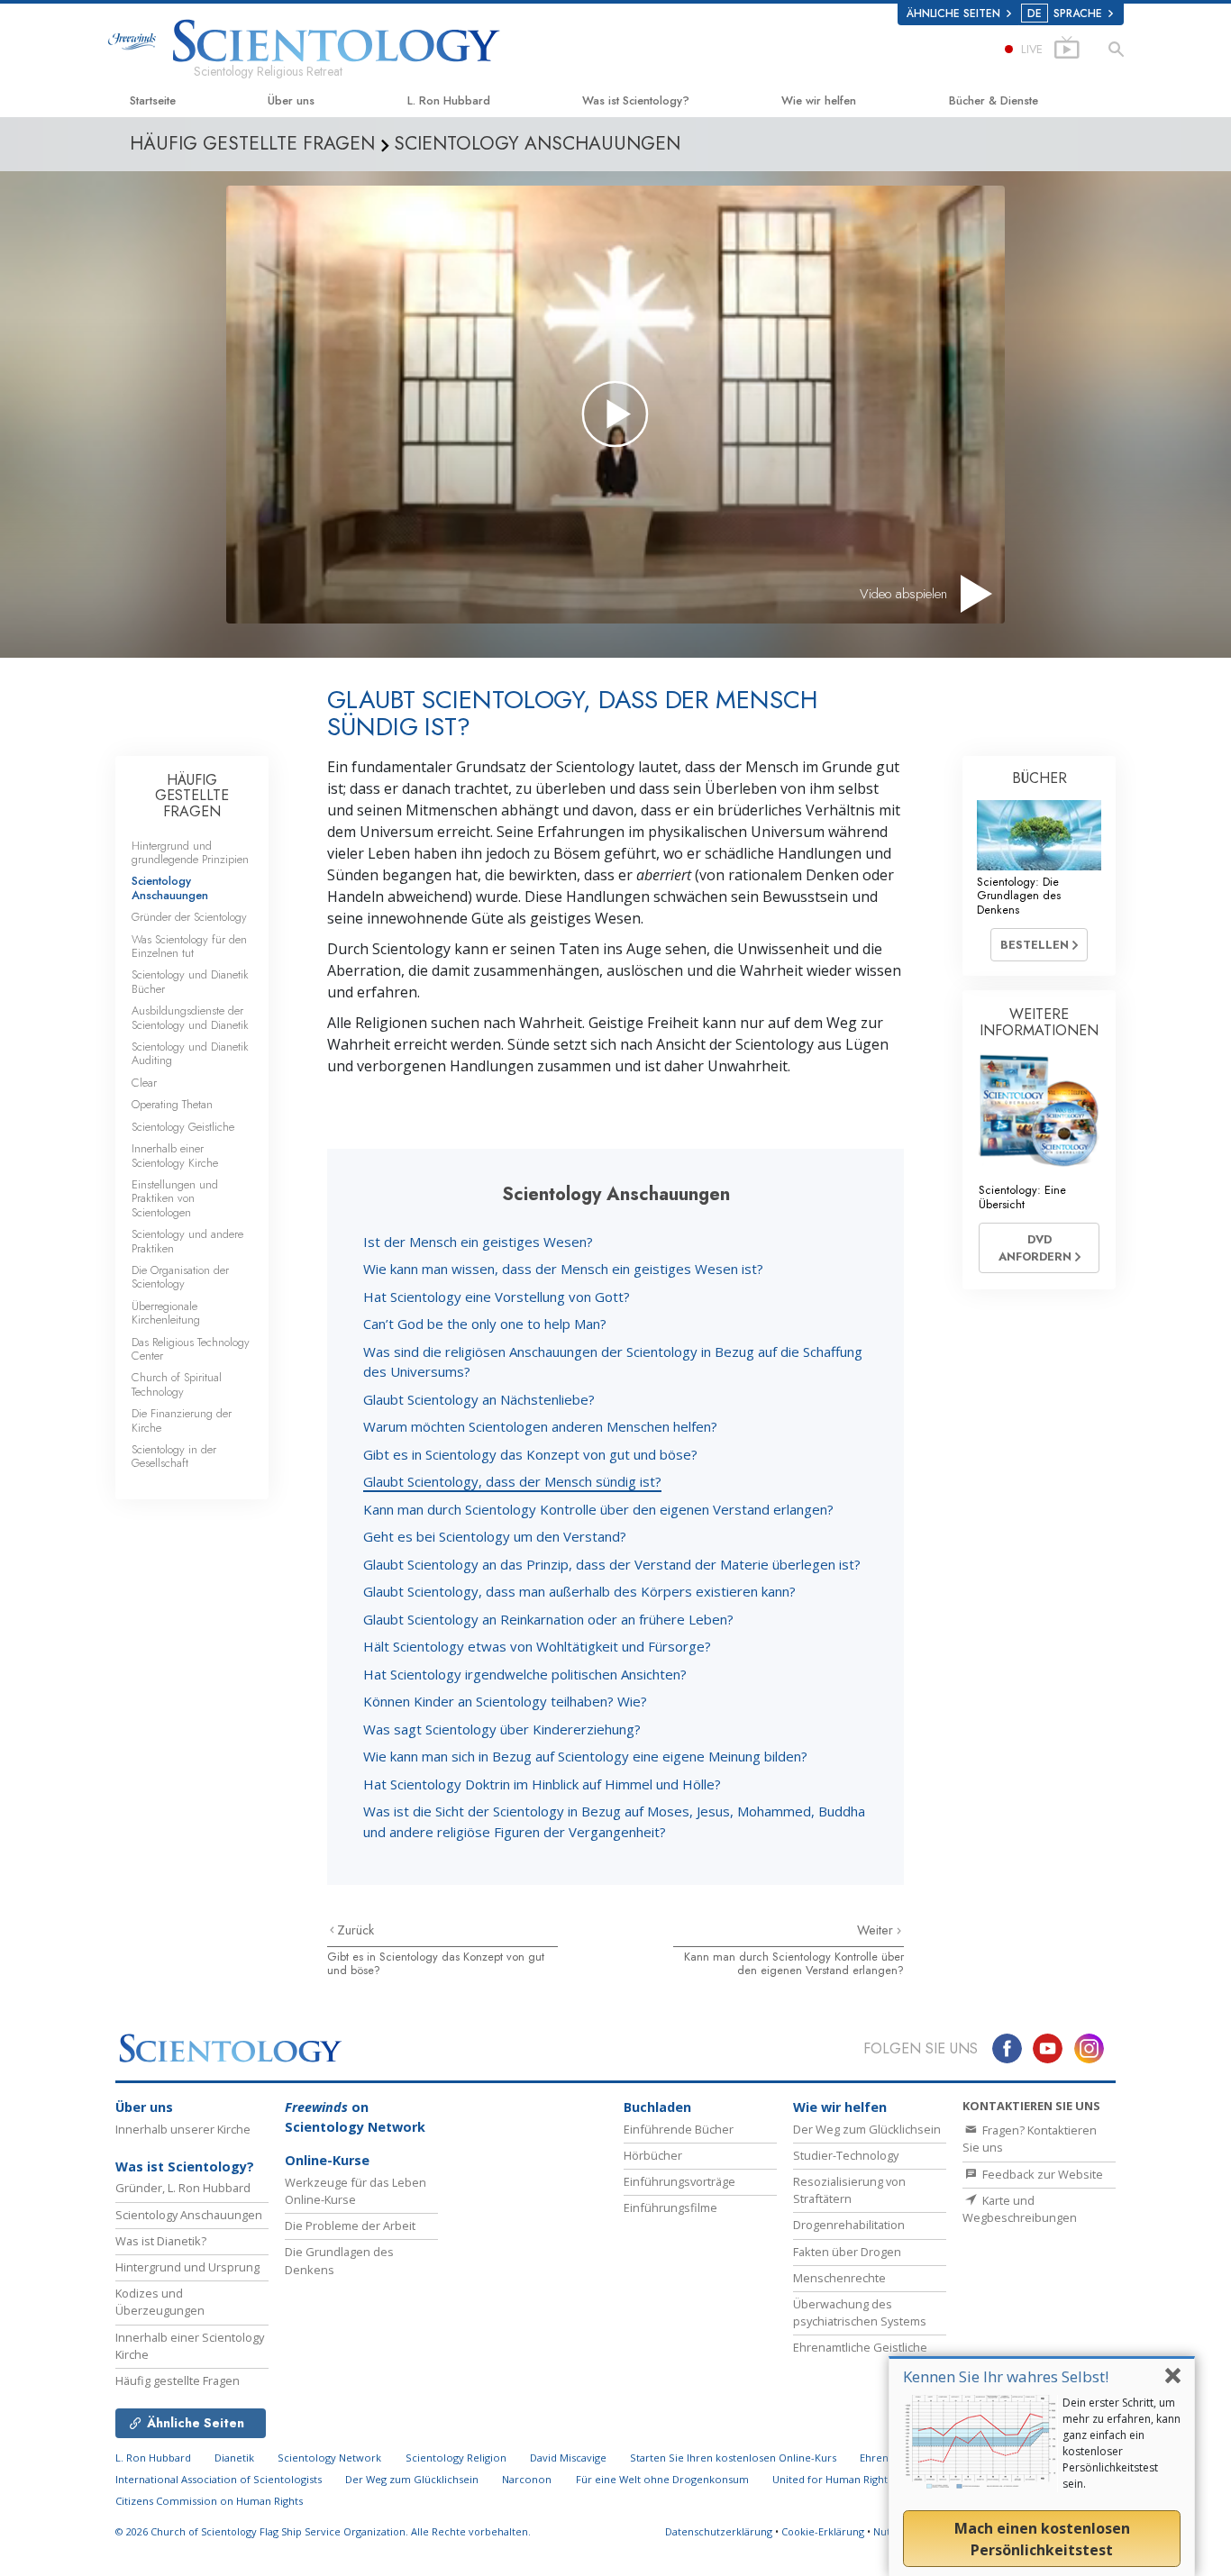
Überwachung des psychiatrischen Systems (860, 2312)
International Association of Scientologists (219, 2479)
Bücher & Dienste (994, 100)
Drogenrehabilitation (849, 2225)
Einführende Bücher (679, 2129)
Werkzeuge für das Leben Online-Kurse (356, 2191)
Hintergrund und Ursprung (187, 2267)
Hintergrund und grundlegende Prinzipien (190, 852)
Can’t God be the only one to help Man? (485, 1324)
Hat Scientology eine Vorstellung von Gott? (497, 1297)
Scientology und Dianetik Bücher (190, 981)
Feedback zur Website (1041, 2174)
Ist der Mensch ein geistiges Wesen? (478, 1242)
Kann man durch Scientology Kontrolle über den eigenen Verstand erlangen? (598, 1509)
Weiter (877, 1930)
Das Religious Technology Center (191, 1349)
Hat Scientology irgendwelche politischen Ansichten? (525, 1674)
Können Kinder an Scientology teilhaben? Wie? (505, 1701)
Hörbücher (653, 2155)
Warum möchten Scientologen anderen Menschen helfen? (540, 1426)
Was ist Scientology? (636, 100)
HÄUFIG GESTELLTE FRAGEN (192, 796)
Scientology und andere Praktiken (187, 1241)
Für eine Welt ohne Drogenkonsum (662, 2479)
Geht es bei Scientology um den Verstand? (495, 1536)
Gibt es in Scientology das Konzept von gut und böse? (530, 1454)
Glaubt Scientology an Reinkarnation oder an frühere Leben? (548, 1619)
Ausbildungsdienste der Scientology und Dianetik (190, 1017)
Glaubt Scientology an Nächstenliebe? (479, 1399)
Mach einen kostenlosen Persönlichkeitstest (1042, 2539)
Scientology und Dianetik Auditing (190, 1053)
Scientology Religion (456, 2458)
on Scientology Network (355, 2117)
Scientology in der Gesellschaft (174, 1456)
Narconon (527, 2479)
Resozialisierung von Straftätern (849, 2190)
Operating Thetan (172, 1104)
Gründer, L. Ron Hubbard (183, 2188)
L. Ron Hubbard (449, 100)
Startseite (153, 100)
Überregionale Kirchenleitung (166, 1313)
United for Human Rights (834, 2479)
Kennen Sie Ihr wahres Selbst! (1006, 2376)
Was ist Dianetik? (161, 2241)
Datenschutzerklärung (719, 2531)
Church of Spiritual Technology (177, 1384)
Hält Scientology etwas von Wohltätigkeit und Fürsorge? (537, 1646)
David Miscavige (568, 2458)
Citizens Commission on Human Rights (209, 2501)
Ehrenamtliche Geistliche (860, 2347)
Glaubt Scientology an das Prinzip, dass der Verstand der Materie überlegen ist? (612, 1564)
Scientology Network (329, 2458)
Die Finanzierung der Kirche (182, 1420)
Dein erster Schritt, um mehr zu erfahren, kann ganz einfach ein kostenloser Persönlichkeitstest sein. (1122, 2443)
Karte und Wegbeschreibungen (1020, 2209)
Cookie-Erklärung (823, 2531)
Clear (144, 1083)
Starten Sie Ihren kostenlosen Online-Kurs (733, 2458)
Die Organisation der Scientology (180, 1277)
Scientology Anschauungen (170, 887)
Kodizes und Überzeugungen (160, 2302)
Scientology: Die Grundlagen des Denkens (1019, 896)
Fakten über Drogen (847, 2252)
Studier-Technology (846, 2155)
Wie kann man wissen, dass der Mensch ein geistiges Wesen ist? (563, 1269)
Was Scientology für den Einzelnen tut (189, 946)
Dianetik (234, 2458)
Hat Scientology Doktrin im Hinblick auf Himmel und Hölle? (542, 1784)
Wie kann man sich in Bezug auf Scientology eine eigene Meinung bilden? (585, 1756)
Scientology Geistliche (183, 1127)
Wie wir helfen (819, 100)
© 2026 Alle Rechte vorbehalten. (323, 2531)
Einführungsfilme (670, 2207)
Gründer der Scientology (189, 917)
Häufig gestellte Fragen (178, 2380)
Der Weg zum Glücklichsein (867, 2129)
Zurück (356, 1930)
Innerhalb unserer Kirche (183, 2129)
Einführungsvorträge (679, 2181)
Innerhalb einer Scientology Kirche (175, 1155)
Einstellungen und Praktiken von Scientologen (175, 1198)
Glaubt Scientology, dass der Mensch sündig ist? (512, 1481)
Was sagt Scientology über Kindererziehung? (502, 1729)
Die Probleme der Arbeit (350, 2226)
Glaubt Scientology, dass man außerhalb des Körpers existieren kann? (579, 1591)
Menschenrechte (839, 2278)
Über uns (291, 100)
